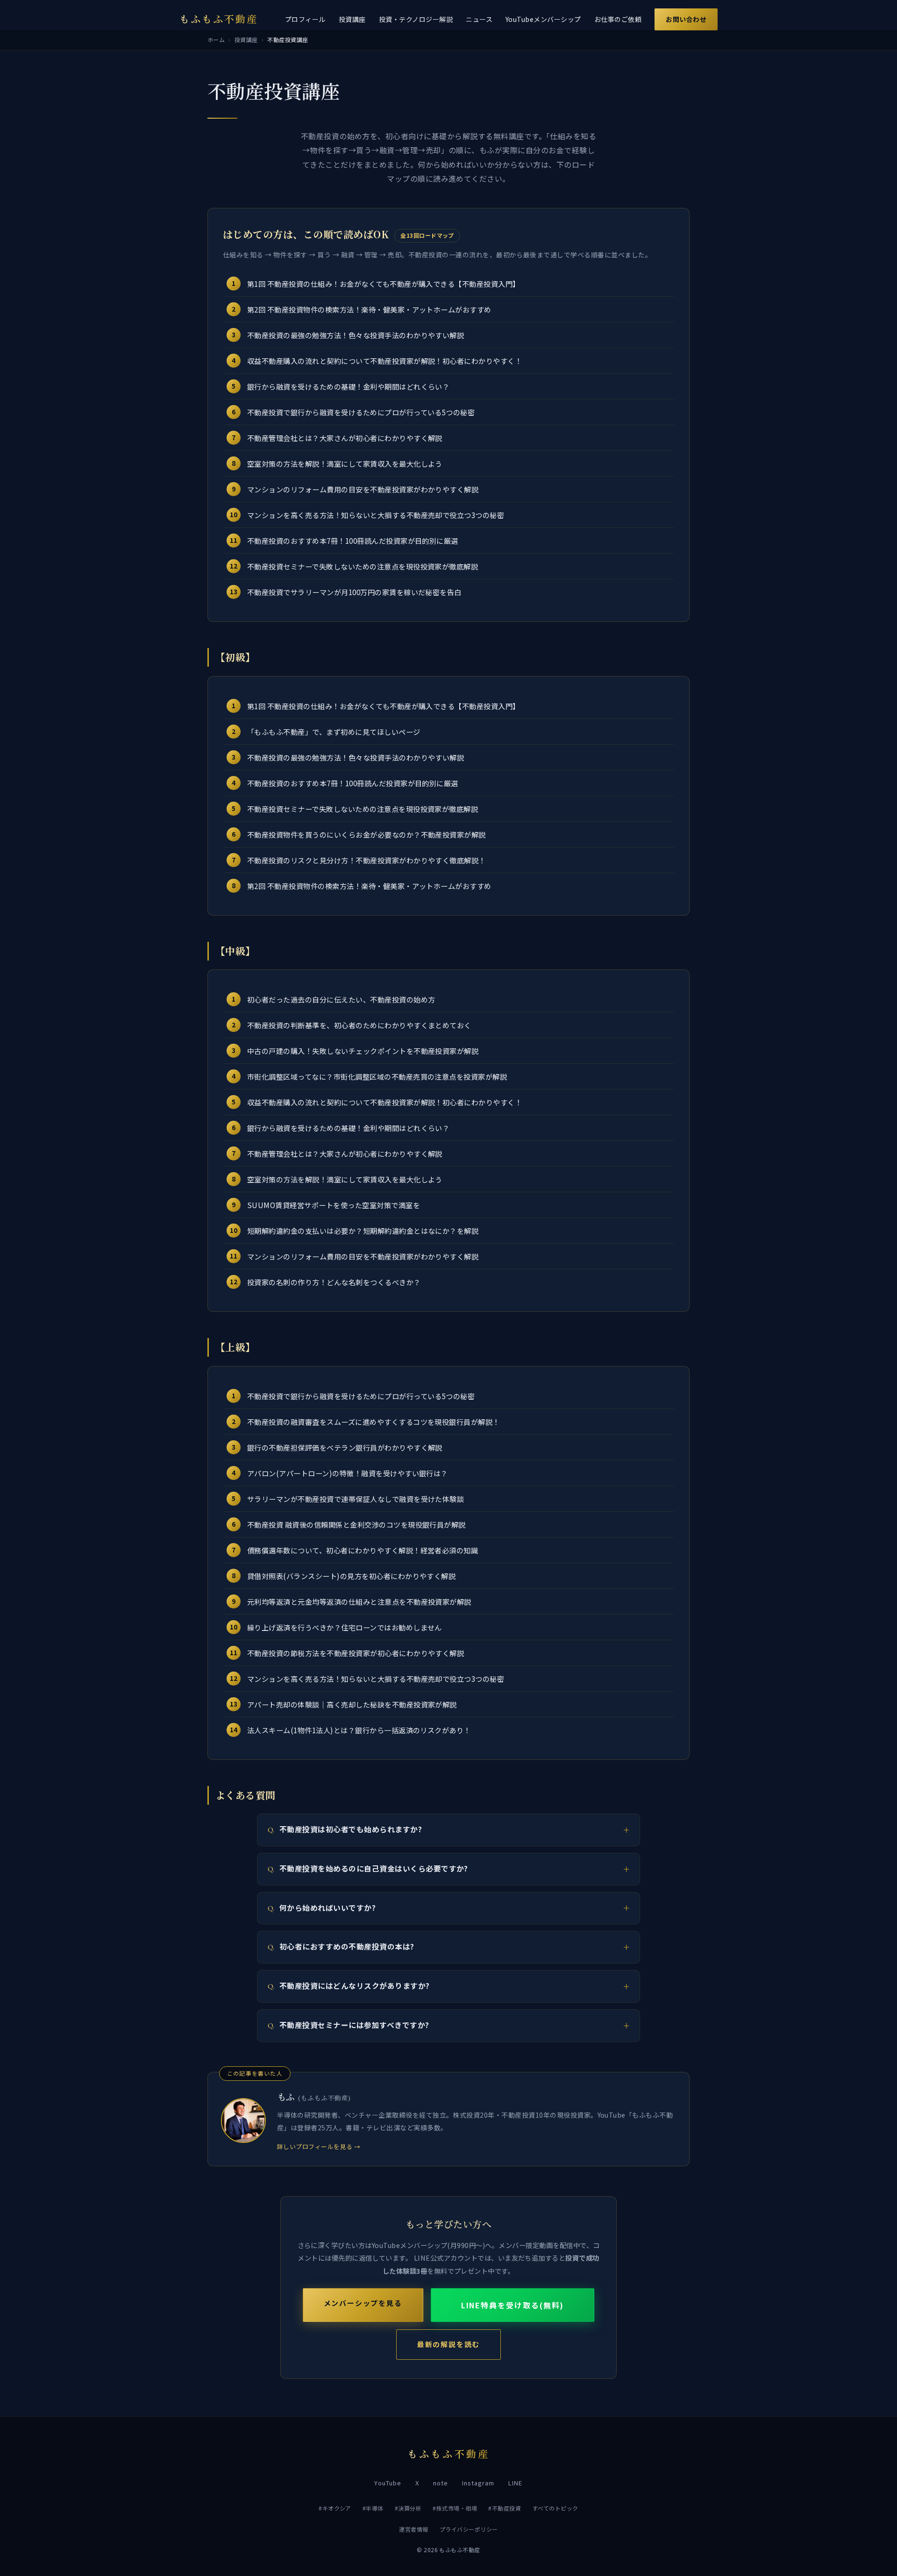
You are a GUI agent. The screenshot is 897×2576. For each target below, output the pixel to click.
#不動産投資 (505, 2508)
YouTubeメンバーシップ (543, 19)
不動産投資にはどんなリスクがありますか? (355, 1986)
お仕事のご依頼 (618, 19)
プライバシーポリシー (469, 2529)
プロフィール (305, 19)
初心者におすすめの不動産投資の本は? (347, 1947)
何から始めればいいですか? (327, 1908)
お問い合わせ (686, 19)
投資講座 (352, 19)
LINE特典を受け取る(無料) (513, 2305)
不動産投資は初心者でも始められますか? (351, 1829)
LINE (515, 2483)
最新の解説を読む (448, 2345)
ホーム (216, 39)
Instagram (478, 2483)
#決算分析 (408, 2508)
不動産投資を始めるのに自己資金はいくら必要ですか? (374, 1868)
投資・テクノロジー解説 (416, 19)
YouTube (388, 2483)
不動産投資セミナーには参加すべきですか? (354, 2025)
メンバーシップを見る (363, 2303)
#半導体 (373, 2508)
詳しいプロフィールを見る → (319, 2146)
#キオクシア (335, 2508)
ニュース (479, 19)
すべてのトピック (555, 2508)
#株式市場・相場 (455, 2508)
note (441, 2483)
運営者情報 (413, 2529)
